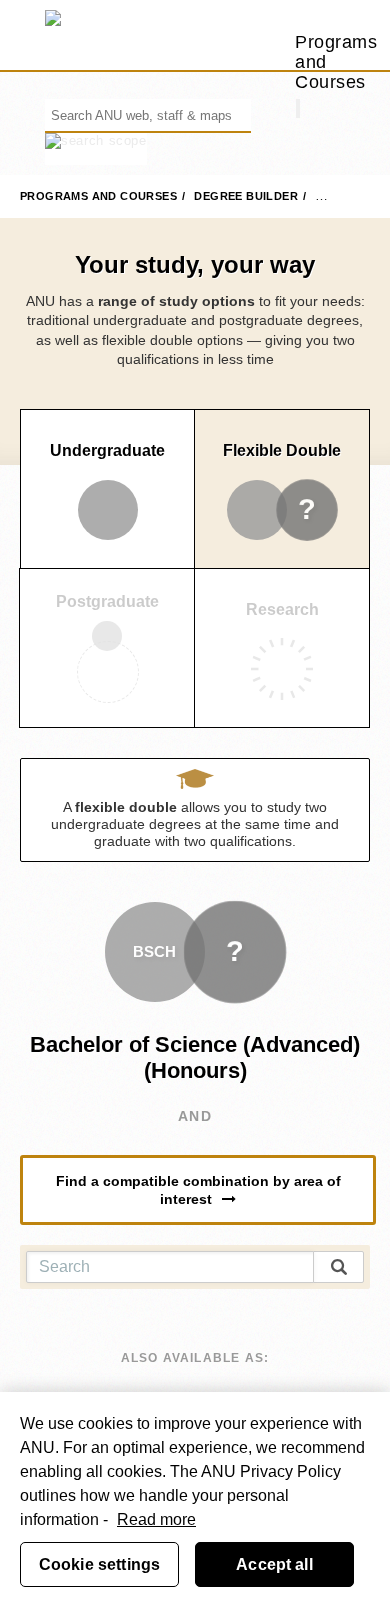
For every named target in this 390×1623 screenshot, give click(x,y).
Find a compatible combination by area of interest (198, 1190)
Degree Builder (246, 196)
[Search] (298, 108)
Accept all (274, 1564)
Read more (156, 1519)
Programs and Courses (98, 196)
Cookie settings (99, 1564)
